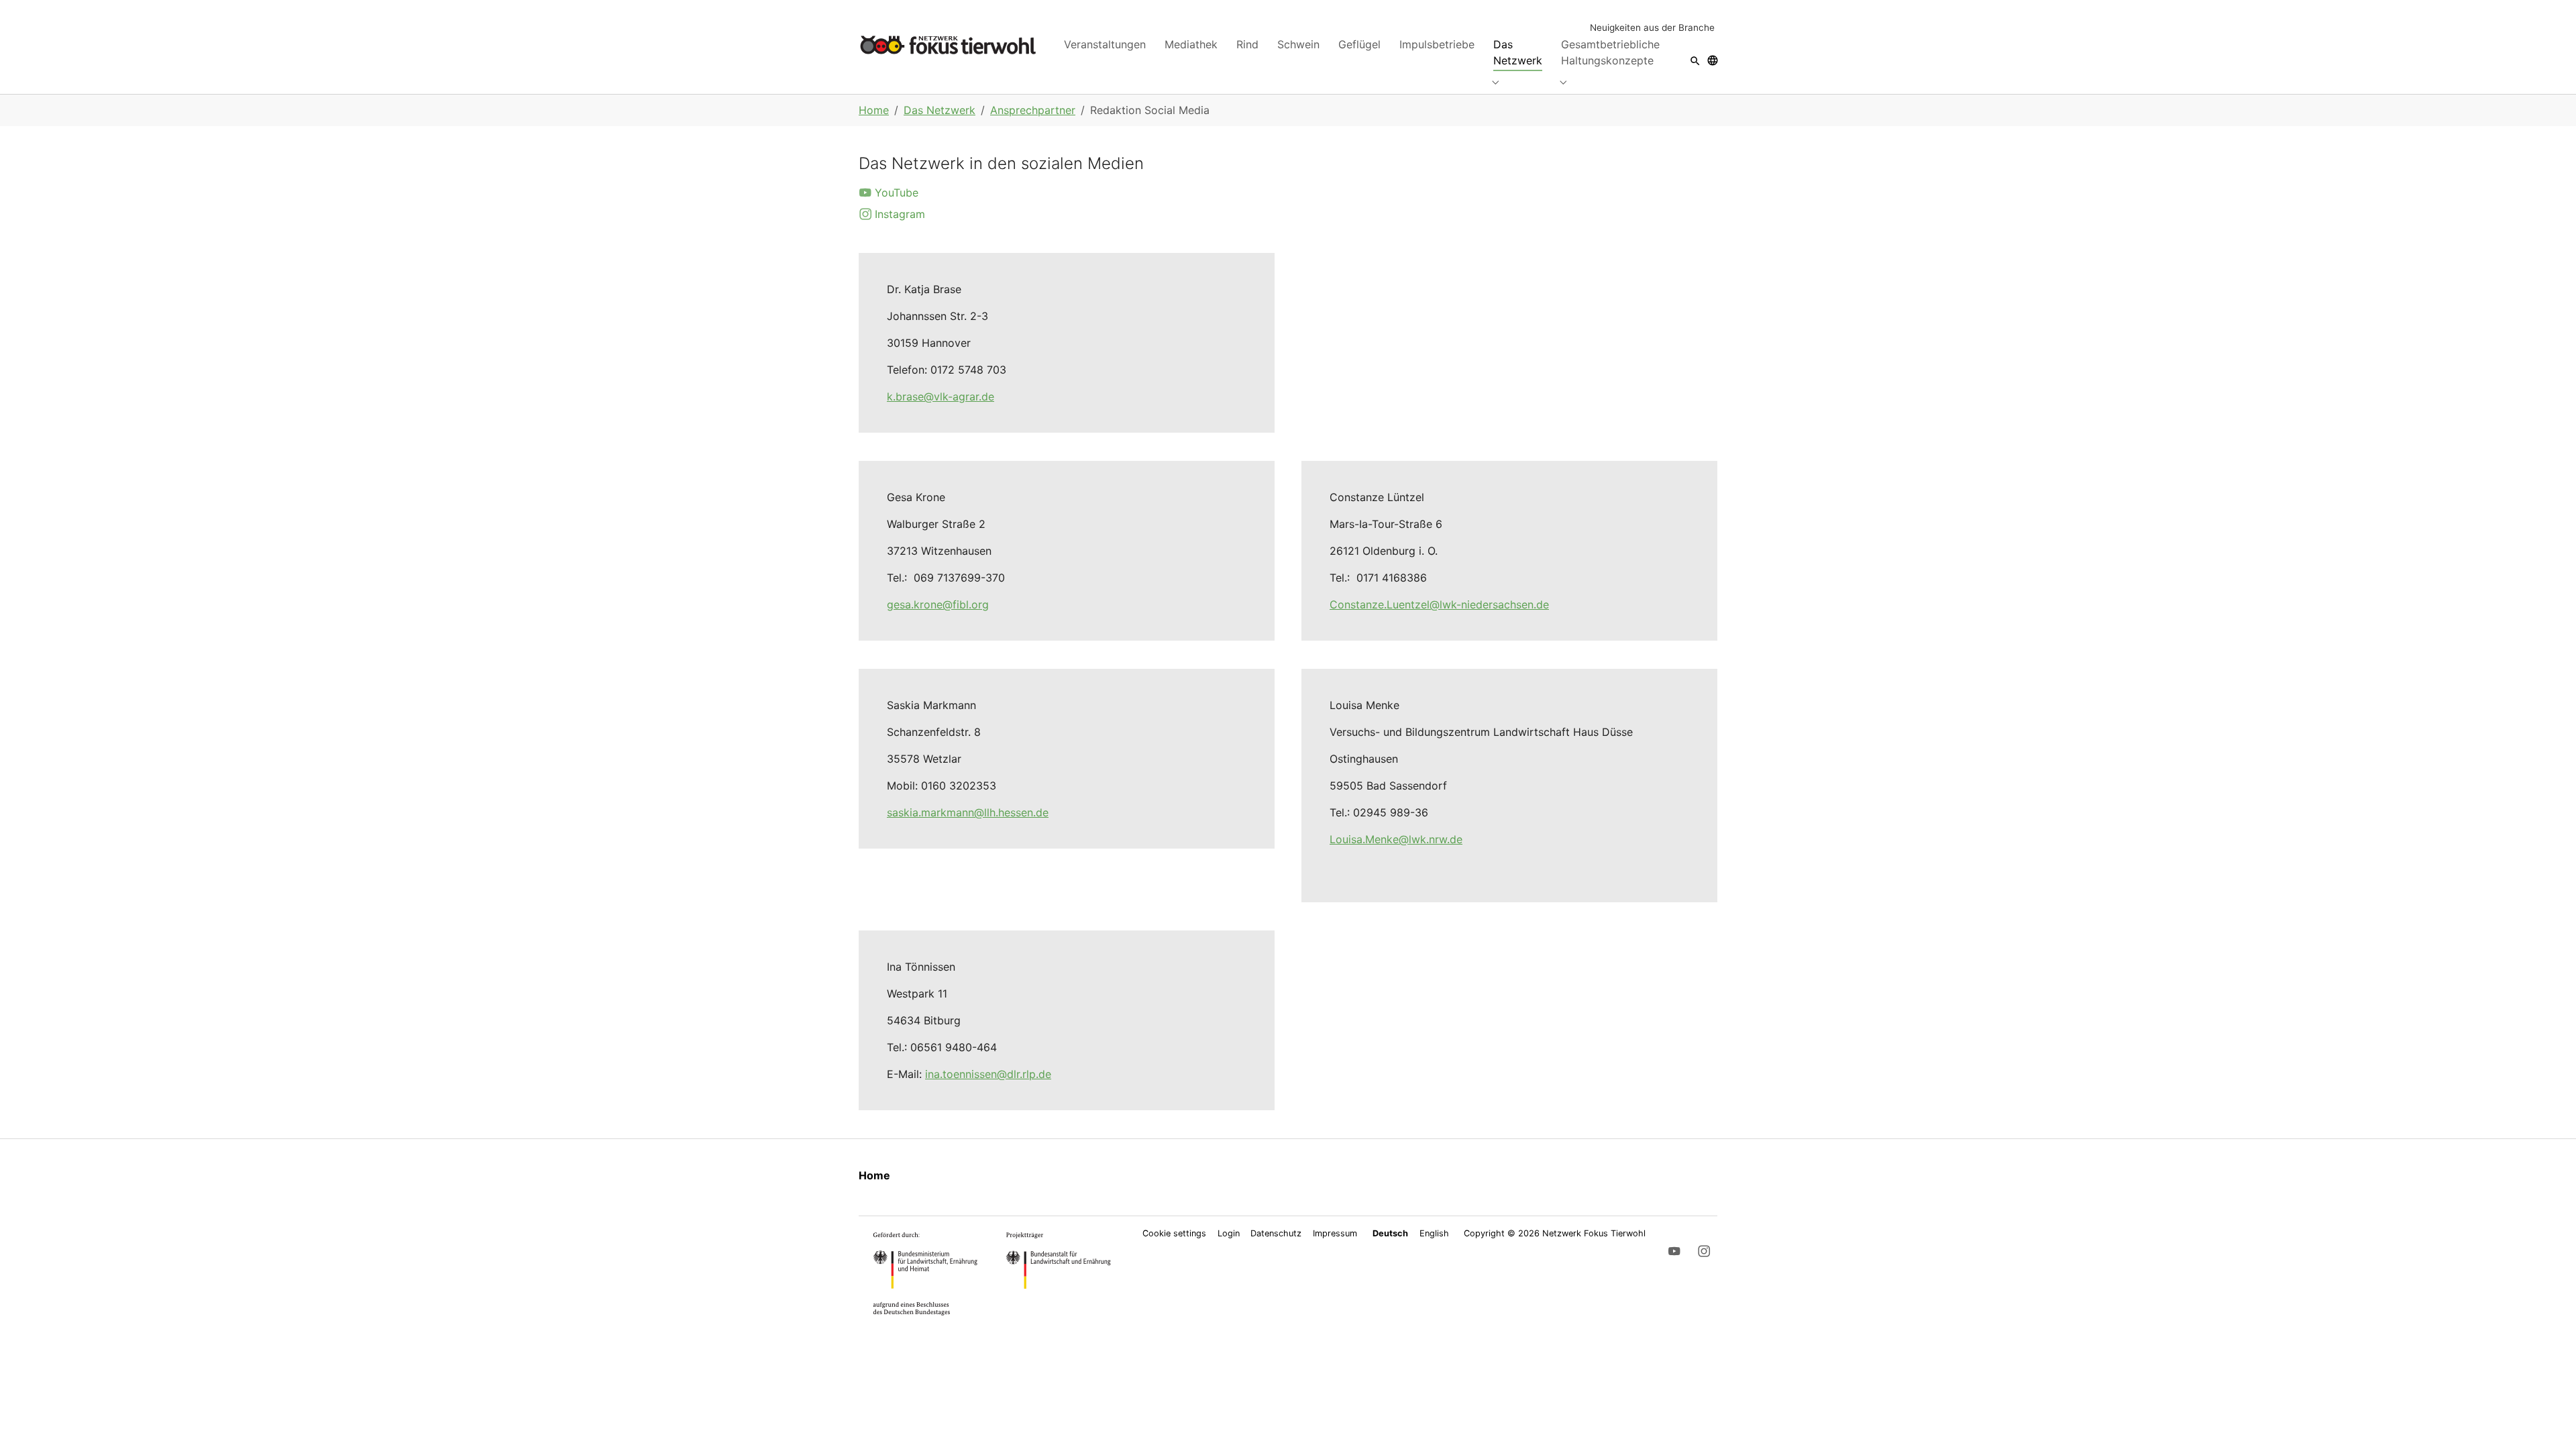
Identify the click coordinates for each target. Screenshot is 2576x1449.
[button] (1695, 60)
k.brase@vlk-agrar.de (941, 396)
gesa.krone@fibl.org (938, 604)
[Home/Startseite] (948, 45)
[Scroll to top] (2546, 1419)
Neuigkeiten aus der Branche (1652, 28)
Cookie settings (1174, 1233)
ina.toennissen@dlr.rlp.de (988, 1074)
